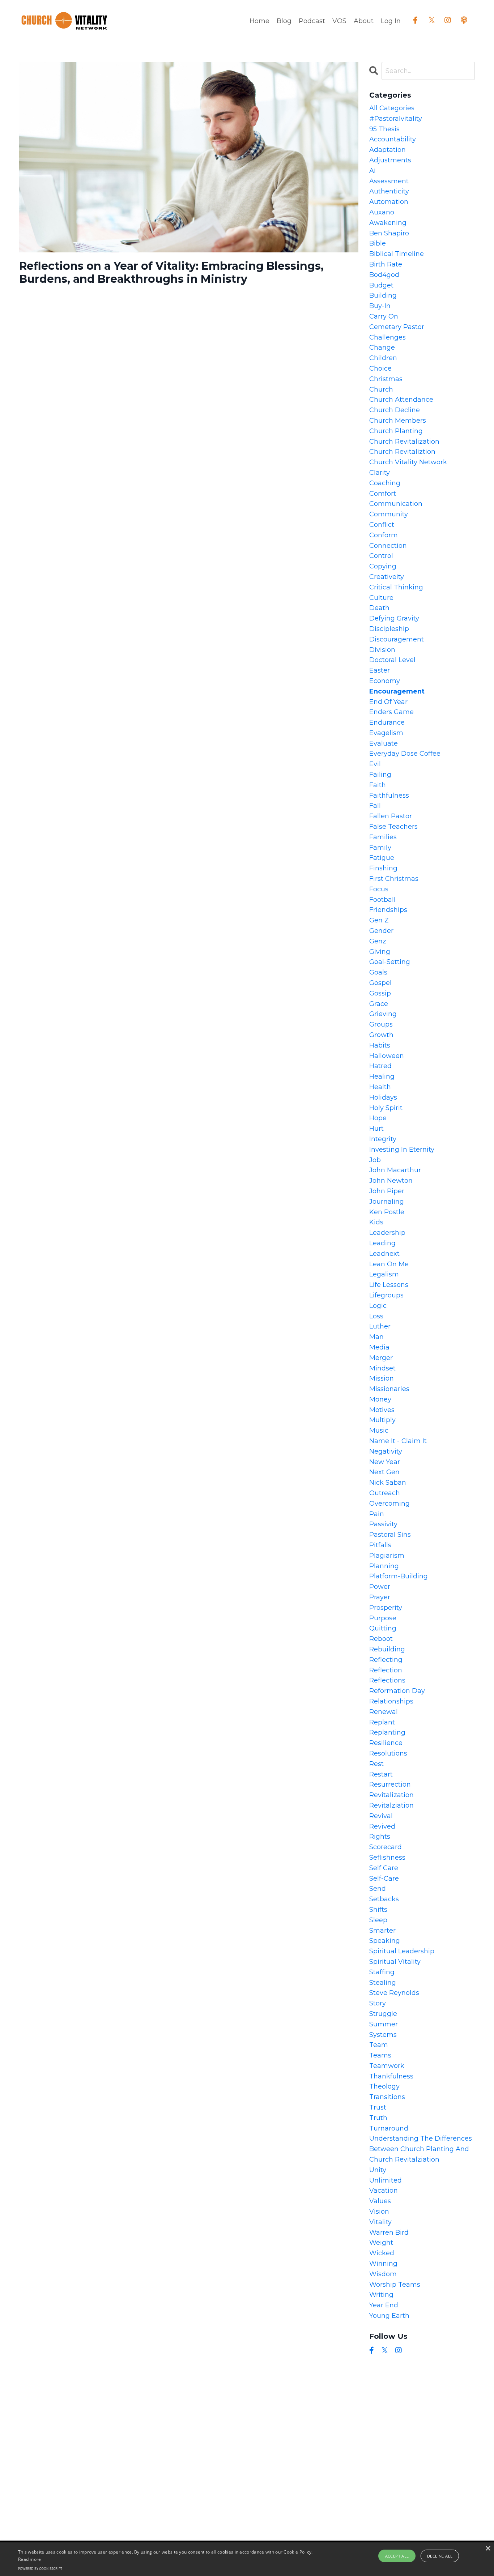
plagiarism (387, 1556)
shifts (378, 1910)
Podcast (312, 21)
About (364, 21)
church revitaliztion (402, 452)
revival (381, 1816)
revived (382, 1826)
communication (396, 504)
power (380, 1587)
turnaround (389, 2128)
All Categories (392, 108)
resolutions (388, 1753)
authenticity (389, 191)
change (382, 347)
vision (379, 2212)
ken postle (387, 1212)
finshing (383, 868)
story (378, 2003)
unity (378, 2170)
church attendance (401, 400)
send (378, 1889)
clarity (380, 473)
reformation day (397, 1691)
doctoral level (392, 660)
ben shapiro (389, 233)
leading (382, 1243)
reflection (386, 1670)
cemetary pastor (397, 327)
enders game (391, 712)
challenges (387, 337)
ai (372, 171)
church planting (396, 431)
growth (381, 1035)
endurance (387, 722)
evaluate (384, 743)
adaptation (387, 150)
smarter (382, 1931)
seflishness (387, 1858)
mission (382, 1378)
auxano (382, 212)
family (380, 848)
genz (378, 941)
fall (375, 806)
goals (378, 972)
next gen (384, 1472)
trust (378, 2107)
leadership (387, 1233)
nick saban (388, 1483)
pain (377, 1514)
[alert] (247, 2559)
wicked (382, 2253)
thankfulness (391, 2076)
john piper (387, 1191)
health (380, 1087)
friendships (388, 910)
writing (381, 2295)
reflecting (386, 1660)
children (383, 358)
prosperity (386, 1608)
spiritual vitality (395, 1962)
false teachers (393, 827)
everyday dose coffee (405, 754)
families (383, 837)
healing (382, 1076)
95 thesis (384, 129)
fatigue (382, 858)
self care (384, 1868)
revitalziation (391, 1805)
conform (384, 535)
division (382, 650)
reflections (387, 1680)
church (381, 389)
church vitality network (408, 462)
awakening (388, 223)
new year (385, 1462)
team (379, 2045)
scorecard (386, 1847)
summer (384, 2024)
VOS (339, 21)
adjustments (390, 160)
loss (376, 1316)
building (383, 295)
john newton (391, 1181)
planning (384, 1566)
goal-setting (390, 962)
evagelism (386, 733)
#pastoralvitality (396, 119)
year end (384, 2305)
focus (379, 889)
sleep (378, 1920)
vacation (384, 2191)
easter (380, 670)
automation (389, 202)
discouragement (397, 639)
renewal (384, 1712)
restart (381, 1774)
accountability (393, 139)
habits (380, 1045)
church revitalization (404, 442)
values (380, 2201)
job (375, 1160)
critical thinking (396, 587)
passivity (383, 1524)
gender (381, 931)
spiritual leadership (402, 1951)
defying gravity (394, 618)
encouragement (397, 691)
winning (383, 2264)
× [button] (488, 2549)
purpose (383, 1618)
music (379, 1430)
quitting (383, 1628)
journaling (387, 1202)
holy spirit (386, 1108)
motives (382, 1410)
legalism (384, 1274)
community (389, 514)
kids (376, 1222)
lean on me (389, 1264)
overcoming (389, 1504)
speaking (385, 1941)
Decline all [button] (440, 2556)
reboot (381, 1639)
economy (385, 681)
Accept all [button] (397, 2556)
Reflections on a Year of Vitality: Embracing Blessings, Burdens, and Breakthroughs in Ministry (171, 273)
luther (380, 1326)
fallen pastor (391, 816)
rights (380, 1837)
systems (383, 2035)
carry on (384, 316)
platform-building (399, 1576)
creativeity (387, 577)
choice (380, 368)
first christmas (394, 879)
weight (381, 2243)
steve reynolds (394, 1993)
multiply (382, 1420)
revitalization (391, 1795)
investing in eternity (402, 1150)
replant (382, 1722)
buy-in (380, 306)
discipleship (389, 629)
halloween (387, 1056)
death (379, 608)
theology (384, 2086)
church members (398, 421)
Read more (30, 2559)
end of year (388, 702)
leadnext (384, 1254)
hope (378, 1118)
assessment (389, 181)
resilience (386, 1743)
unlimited (386, 2180)
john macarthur (395, 1170)
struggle (383, 2014)
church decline (395, 410)
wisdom (383, 2274)
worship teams (395, 2285)
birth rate (386, 264)
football (382, 900)
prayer (380, 1597)
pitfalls (380, 1545)
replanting (387, 1732)
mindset (382, 1368)
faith (378, 785)
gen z (379, 920)
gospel (380, 983)
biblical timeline (397, 254)
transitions (387, 2097)
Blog (284, 21)
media (379, 1347)
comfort (383, 494)
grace (379, 1004)
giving (380, 952)
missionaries (389, 1389)
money (380, 1399)
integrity (383, 1139)
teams (380, 2055)
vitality (380, 2222)
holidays (383, 1097)
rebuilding (387, 1649)
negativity (386, 1451)
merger (381, 1358)
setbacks (384, 1899)
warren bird (389, 2232)
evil (375, 764)
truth (378, 2118)
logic (378, 1306)
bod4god (384, 275)
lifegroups (386, 1295)
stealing (383, 1983)
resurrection (390, 1784)
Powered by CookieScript (40, 2569)
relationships (391, 1701)
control (381, 556)
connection (388, 546)
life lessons (389, 1285)
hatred (380, 1066)
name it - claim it (398, 1441)
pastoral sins (390, 1535)
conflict (382, 525)
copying (383, 566)
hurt (376, 1129)
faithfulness (389, 796)
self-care (384, 1878)
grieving (383, 1014)
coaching (385, 483)
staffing (382, 1972)
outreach (385, 1493)
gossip (380, 993)
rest (376, 1764)
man (376, 1337)
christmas (386, 379)
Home (259, 21)
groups (381, 1024)
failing (380, 775)
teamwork (387, 2066)
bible (378, 243)
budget (381, 285)
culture (381, 598)
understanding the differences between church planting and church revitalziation (421, 2149)
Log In (391, 21)
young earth (389, 2316)
